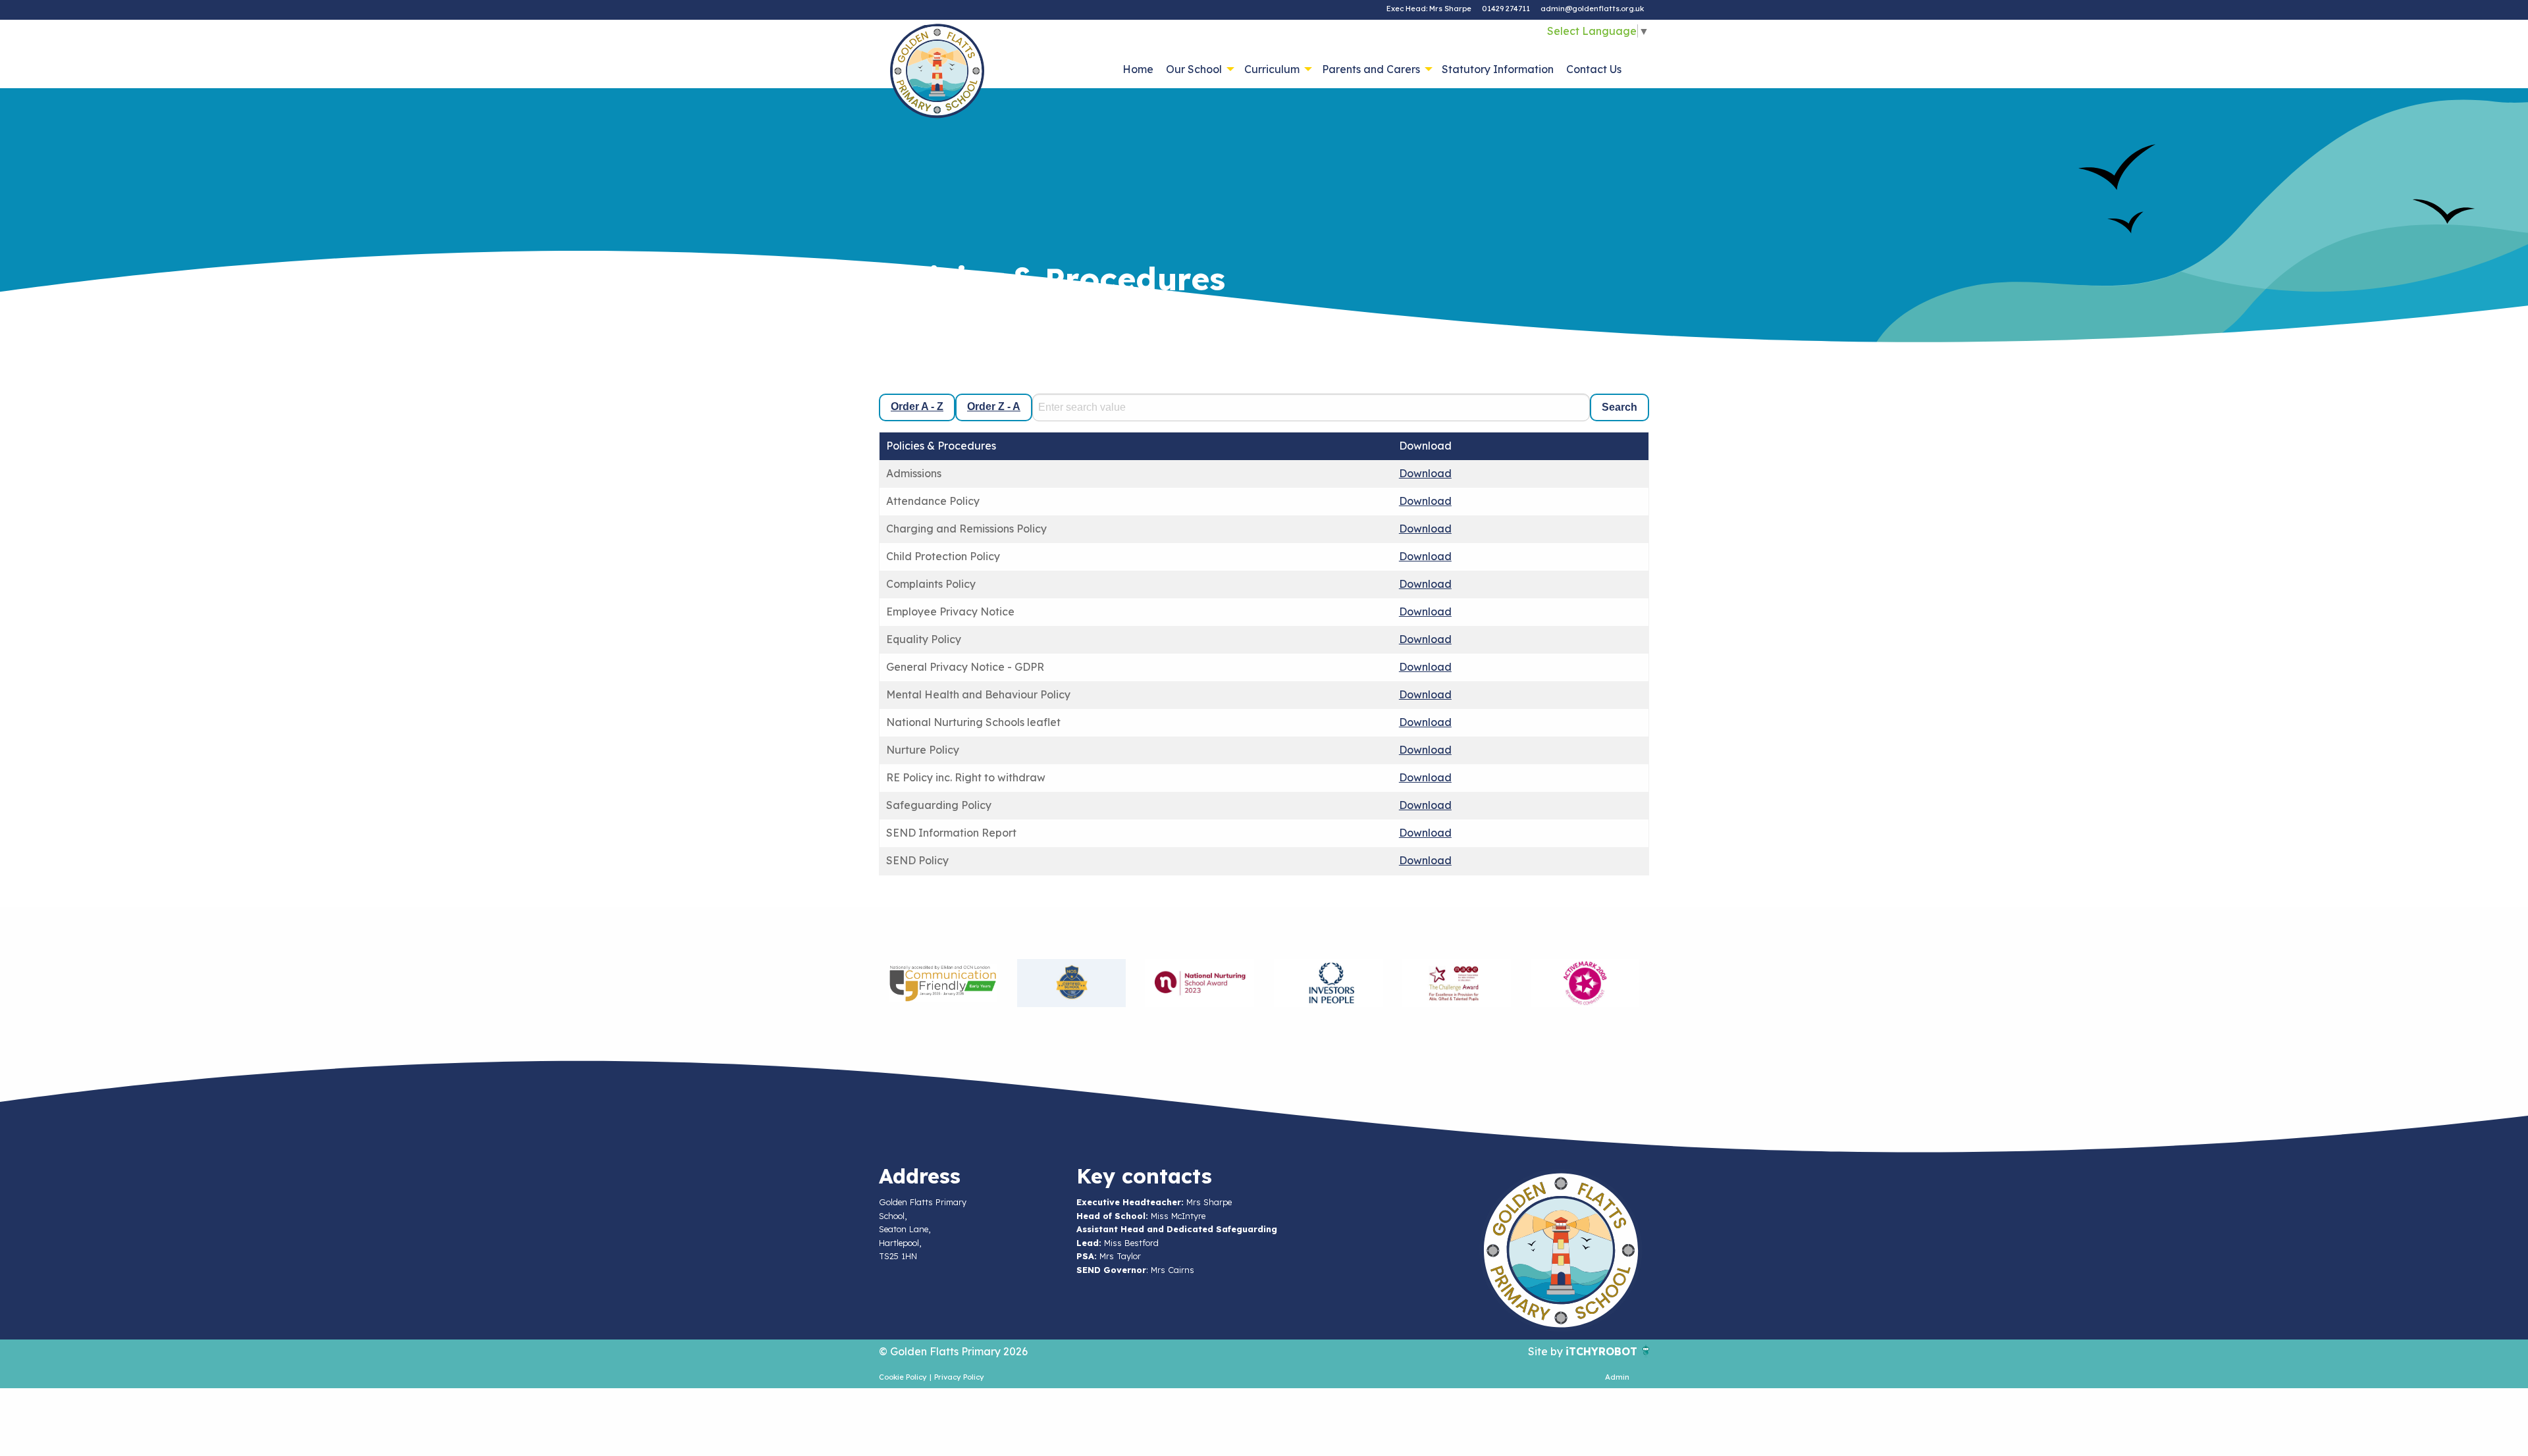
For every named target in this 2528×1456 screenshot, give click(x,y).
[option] (943, 983)
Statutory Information (1498, 69)
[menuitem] (1138, 69)
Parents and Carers (1371, 69)
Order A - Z (917, 406)
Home (1138, 69)
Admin (1617, 1377)
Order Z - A (994, 406)
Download (1425, 473)
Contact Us (1594, 69)
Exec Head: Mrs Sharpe (1429, 9)
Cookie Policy (903, 1377)
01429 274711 (1506, 9)
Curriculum (1272, 69)
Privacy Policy (959, 1377)
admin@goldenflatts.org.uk (1592, 9)
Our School (1194, 69)
